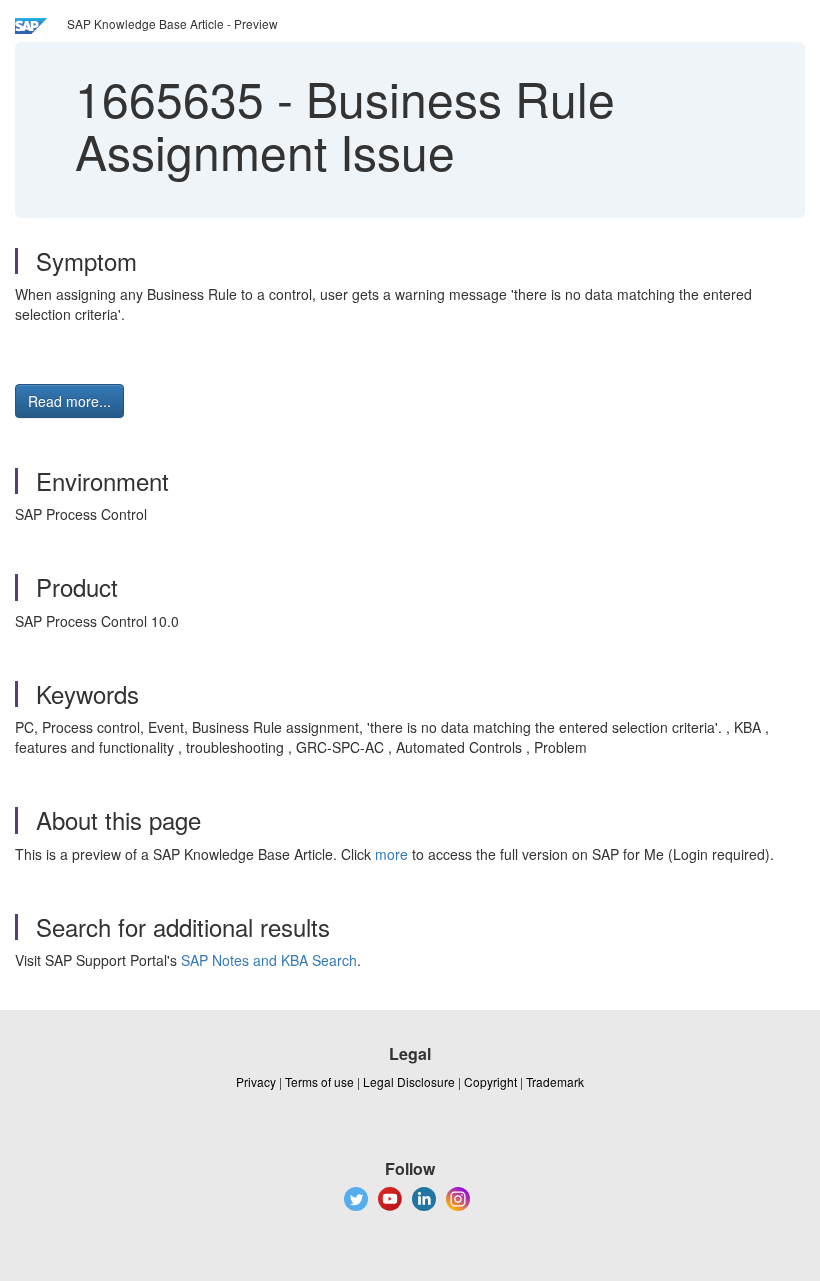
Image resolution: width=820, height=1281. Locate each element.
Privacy (256, 1081)
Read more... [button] (69, 401)
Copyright (490, 1081)
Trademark (555, 1081)
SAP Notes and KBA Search (269, 960)
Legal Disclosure (409, 1081)
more (391, 854)
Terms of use (319, 1081)
